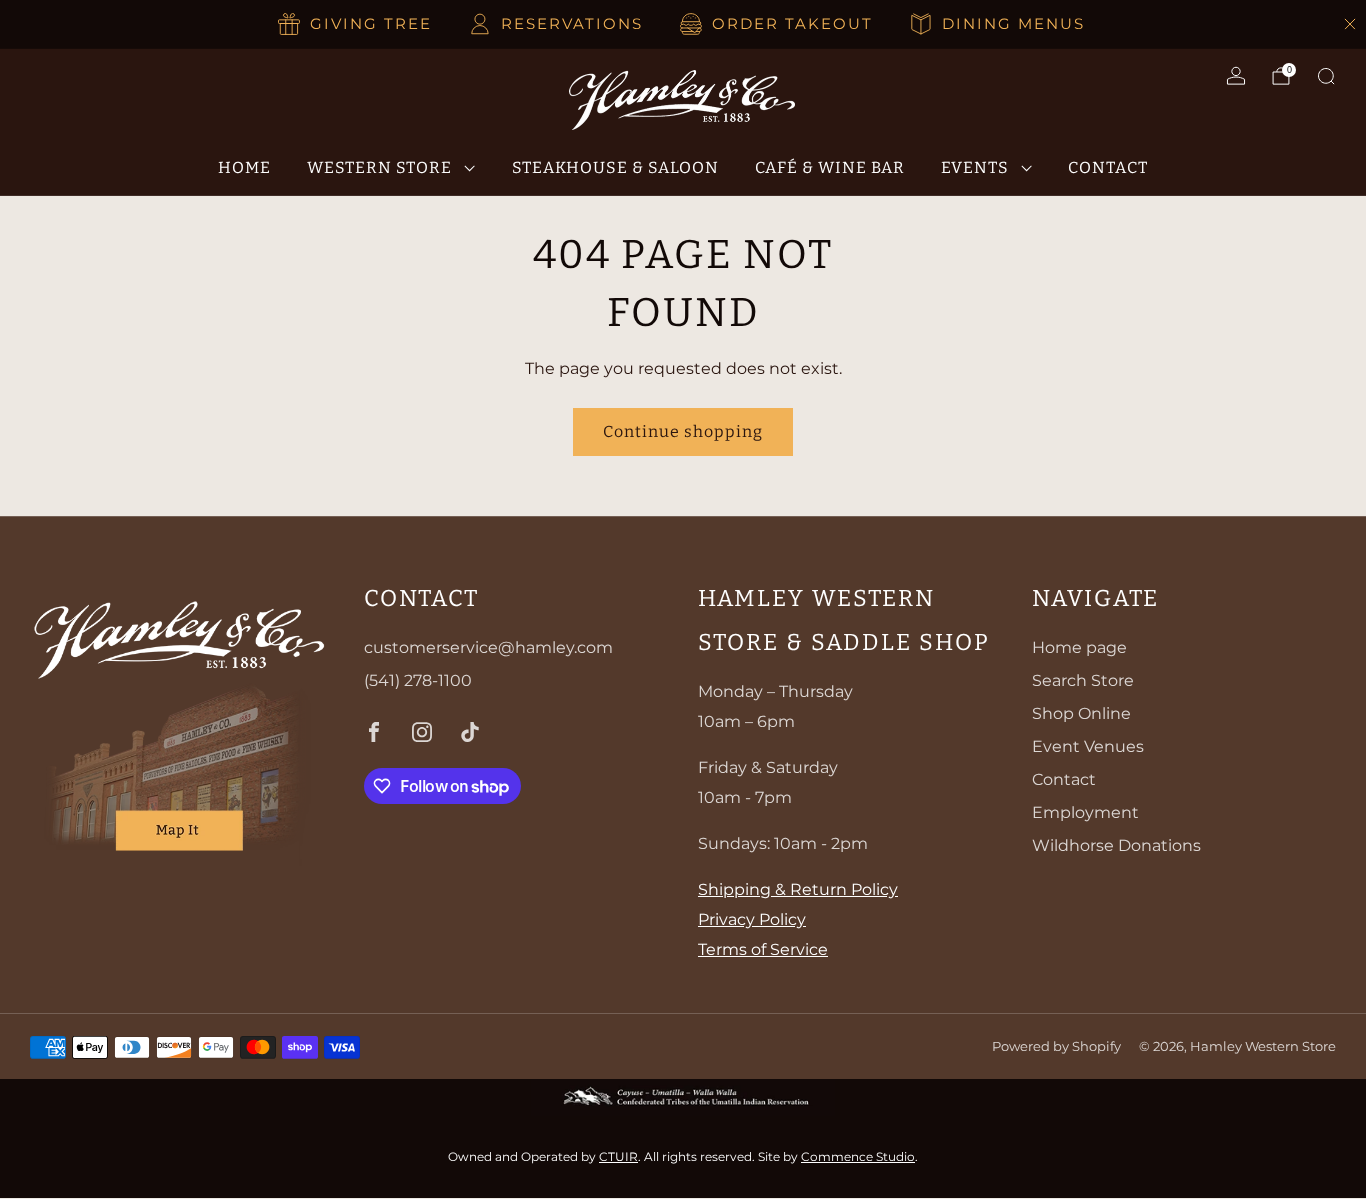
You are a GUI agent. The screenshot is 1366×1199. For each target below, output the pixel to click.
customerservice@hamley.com (488, 647)
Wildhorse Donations (1116, 845)
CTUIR (618, 1156)
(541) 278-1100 (418, 680)
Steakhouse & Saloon (615, 167)
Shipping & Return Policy (798, 889)
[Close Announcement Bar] (1350, 24)
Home (244, 167)
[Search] (1326, 76)
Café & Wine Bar (830, 167)
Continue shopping (683, 431)
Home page (1079, 647)
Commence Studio (858, 1156)
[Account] (1236, 76)
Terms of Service (763, 949)
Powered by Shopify (1056, 1046)
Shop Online (1081, 713)
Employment (1085, 812)
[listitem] (356, 24)
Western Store (379, 167)
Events (975, 167)
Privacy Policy (752, 919)
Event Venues (1088, 746)
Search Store (1083, 680)
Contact (1108, 167)
